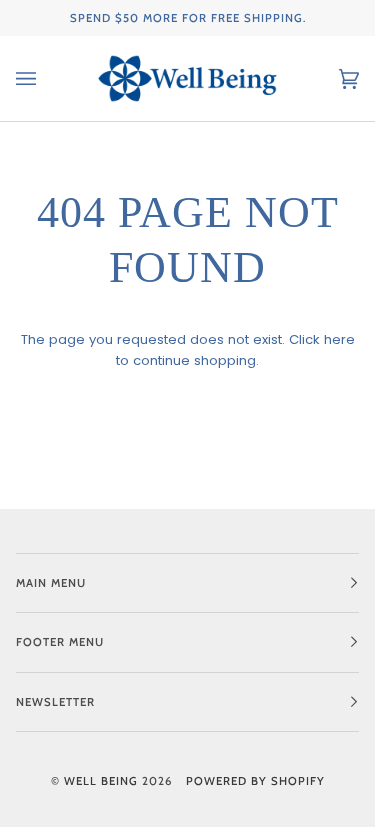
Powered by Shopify (255, 781)
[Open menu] (46, 78)
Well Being (101, 781)
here (339, 339)
